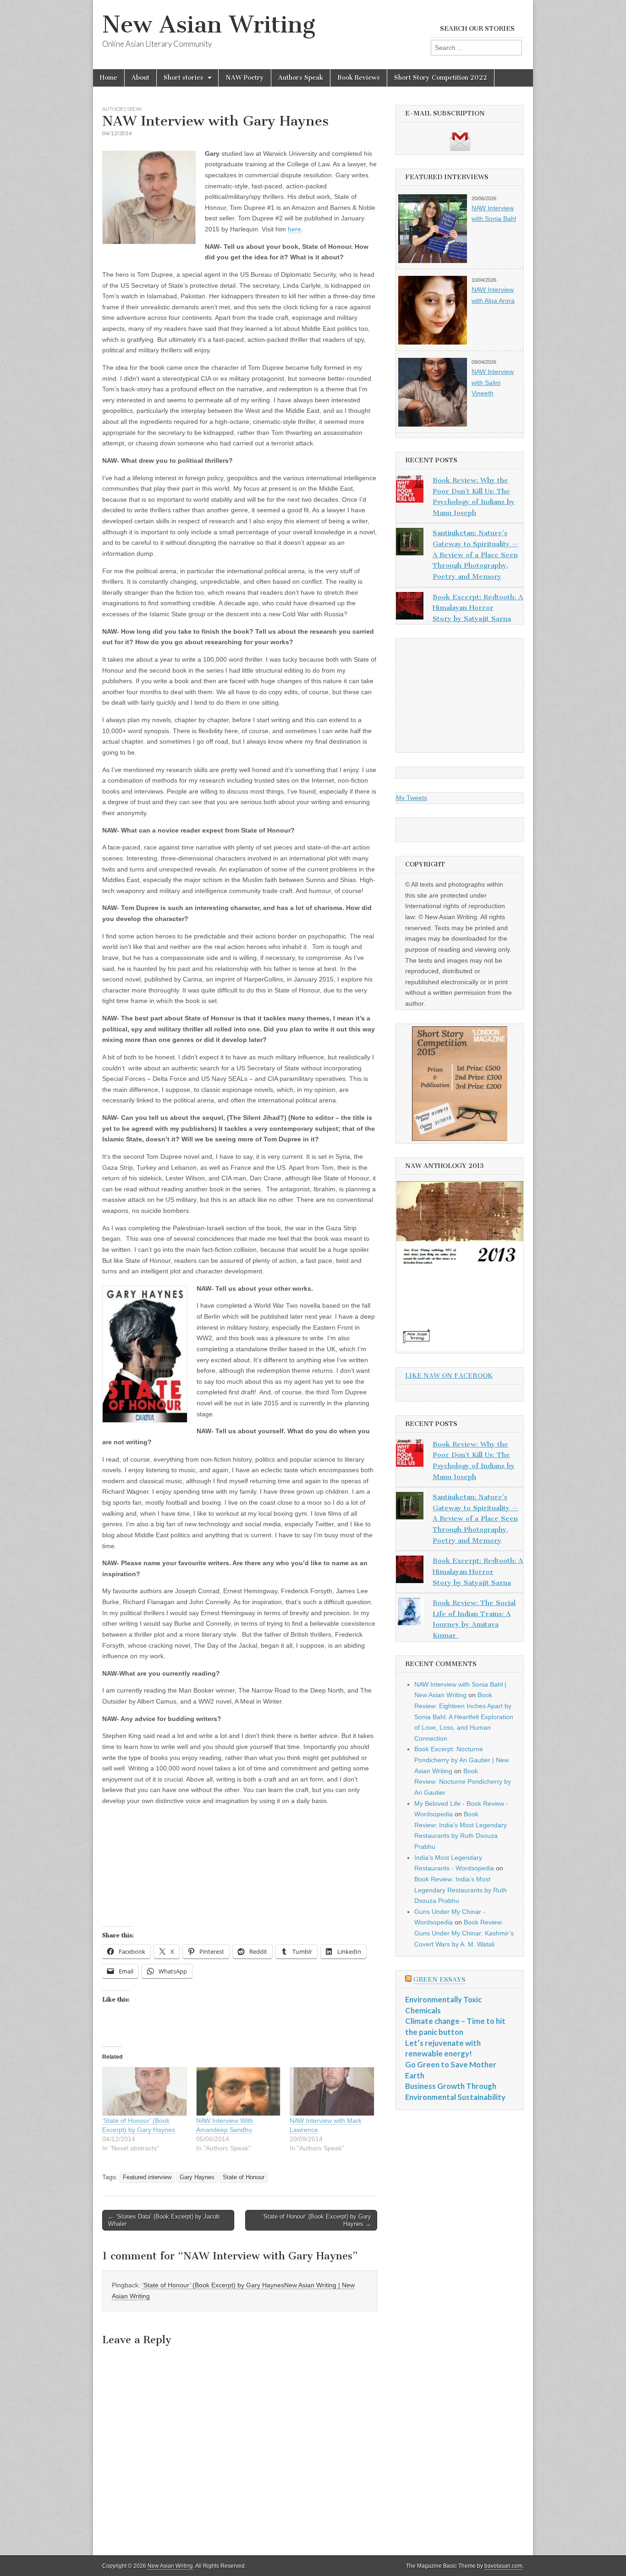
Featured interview (147, 2177)
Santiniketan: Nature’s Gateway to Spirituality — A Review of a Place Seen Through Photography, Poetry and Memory (475, 555)
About (140, 78)
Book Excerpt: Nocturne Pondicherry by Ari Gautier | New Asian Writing (461, 1760)
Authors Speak (301, 78)
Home (109, 78)
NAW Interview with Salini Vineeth (493, 382)
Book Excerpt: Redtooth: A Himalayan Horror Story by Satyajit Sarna (478, 608)
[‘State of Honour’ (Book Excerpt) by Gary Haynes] (145, 2091)
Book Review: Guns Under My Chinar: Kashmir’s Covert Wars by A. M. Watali (464, 1933)
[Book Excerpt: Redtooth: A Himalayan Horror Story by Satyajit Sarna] (410, 608)
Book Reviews (359, 78)
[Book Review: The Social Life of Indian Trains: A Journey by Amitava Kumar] (410, 1613)
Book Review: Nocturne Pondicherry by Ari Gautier (463, 1782)
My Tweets (412, 798)
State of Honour (244, 2177)
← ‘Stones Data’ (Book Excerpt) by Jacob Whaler (164, 2220)
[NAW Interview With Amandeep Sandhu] (239, 2091)
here (294, 229)
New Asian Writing (209, 25)
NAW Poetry (245, 78)
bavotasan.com (503, 2566)
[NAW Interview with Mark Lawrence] (332, 2091)
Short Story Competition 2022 (441, 78)
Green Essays (439, 1980)
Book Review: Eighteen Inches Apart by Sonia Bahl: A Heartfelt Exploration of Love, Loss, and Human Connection (464, 1717)
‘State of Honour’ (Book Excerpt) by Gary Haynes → (317, 2220)
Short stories (184, 78)
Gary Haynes (197, 2177)
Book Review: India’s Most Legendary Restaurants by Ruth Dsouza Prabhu (461, 1890)
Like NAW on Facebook (449, 1376)
